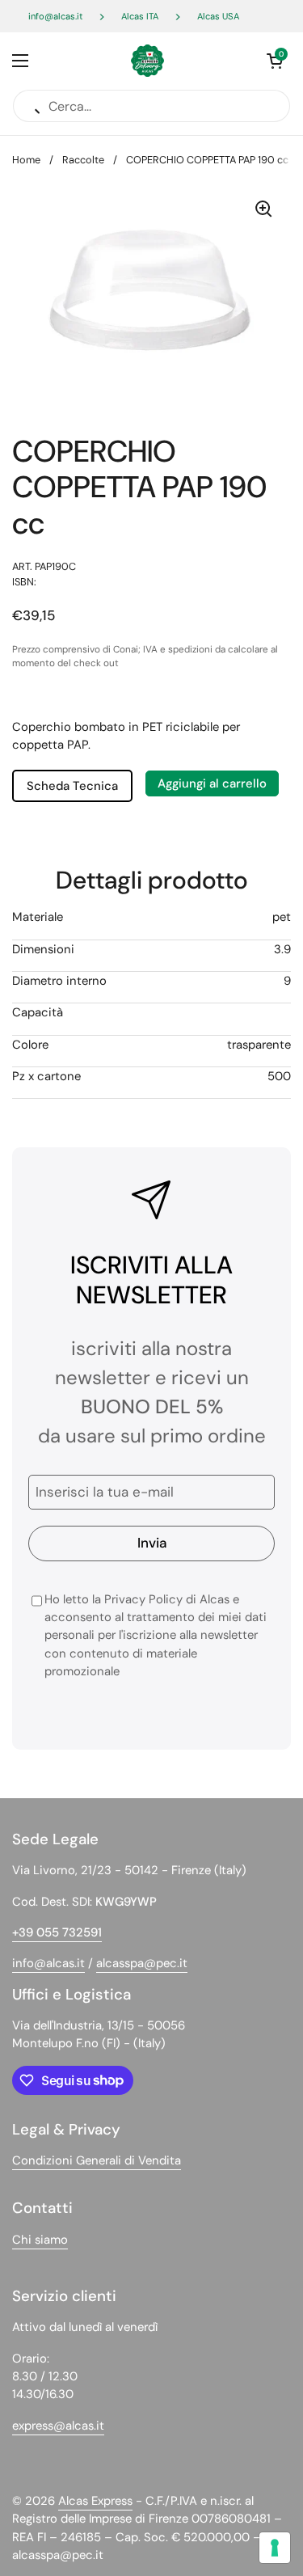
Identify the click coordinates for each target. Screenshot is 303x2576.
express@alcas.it (58, 2426)
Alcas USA (218, 16)
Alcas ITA (140, 16)
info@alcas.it (55, 16)
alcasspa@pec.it (142, 1963)
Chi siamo (40, 2240)
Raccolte (83, 160)
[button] (275, 61)
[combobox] (151, 736)
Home (26, 160)
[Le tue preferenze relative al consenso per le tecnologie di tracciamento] (275, 2548)
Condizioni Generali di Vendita (97, 2160)
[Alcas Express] (148, 61)
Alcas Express (95, 2501)
